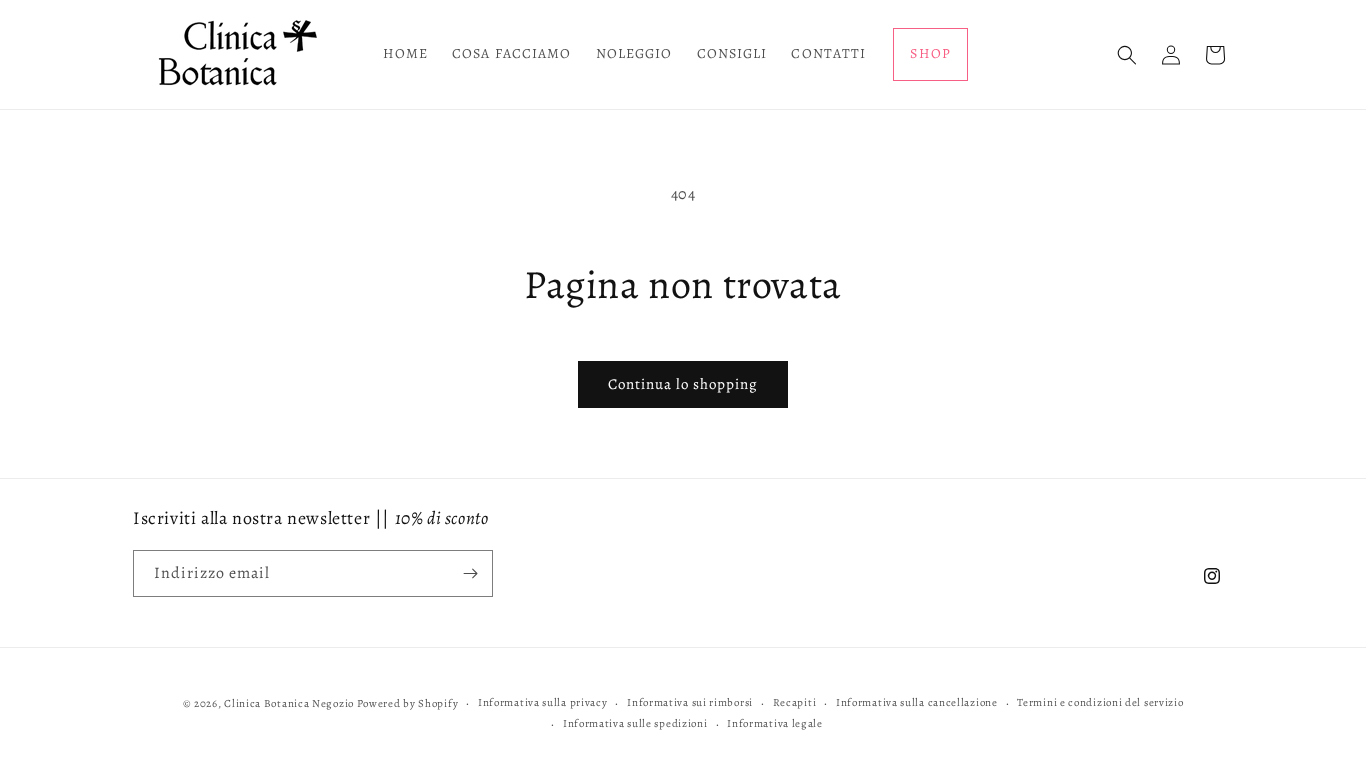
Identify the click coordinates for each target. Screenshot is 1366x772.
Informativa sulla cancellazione (917, 702)
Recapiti (795, 702)
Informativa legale (775, 723)
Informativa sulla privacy (543, 702)
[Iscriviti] (470, 573)
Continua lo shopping (683, 384)
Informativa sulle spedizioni (635, 723)
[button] (1127, 55)
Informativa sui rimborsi (690, 702)
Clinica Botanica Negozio (289, 703)
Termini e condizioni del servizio (1100, 702)
